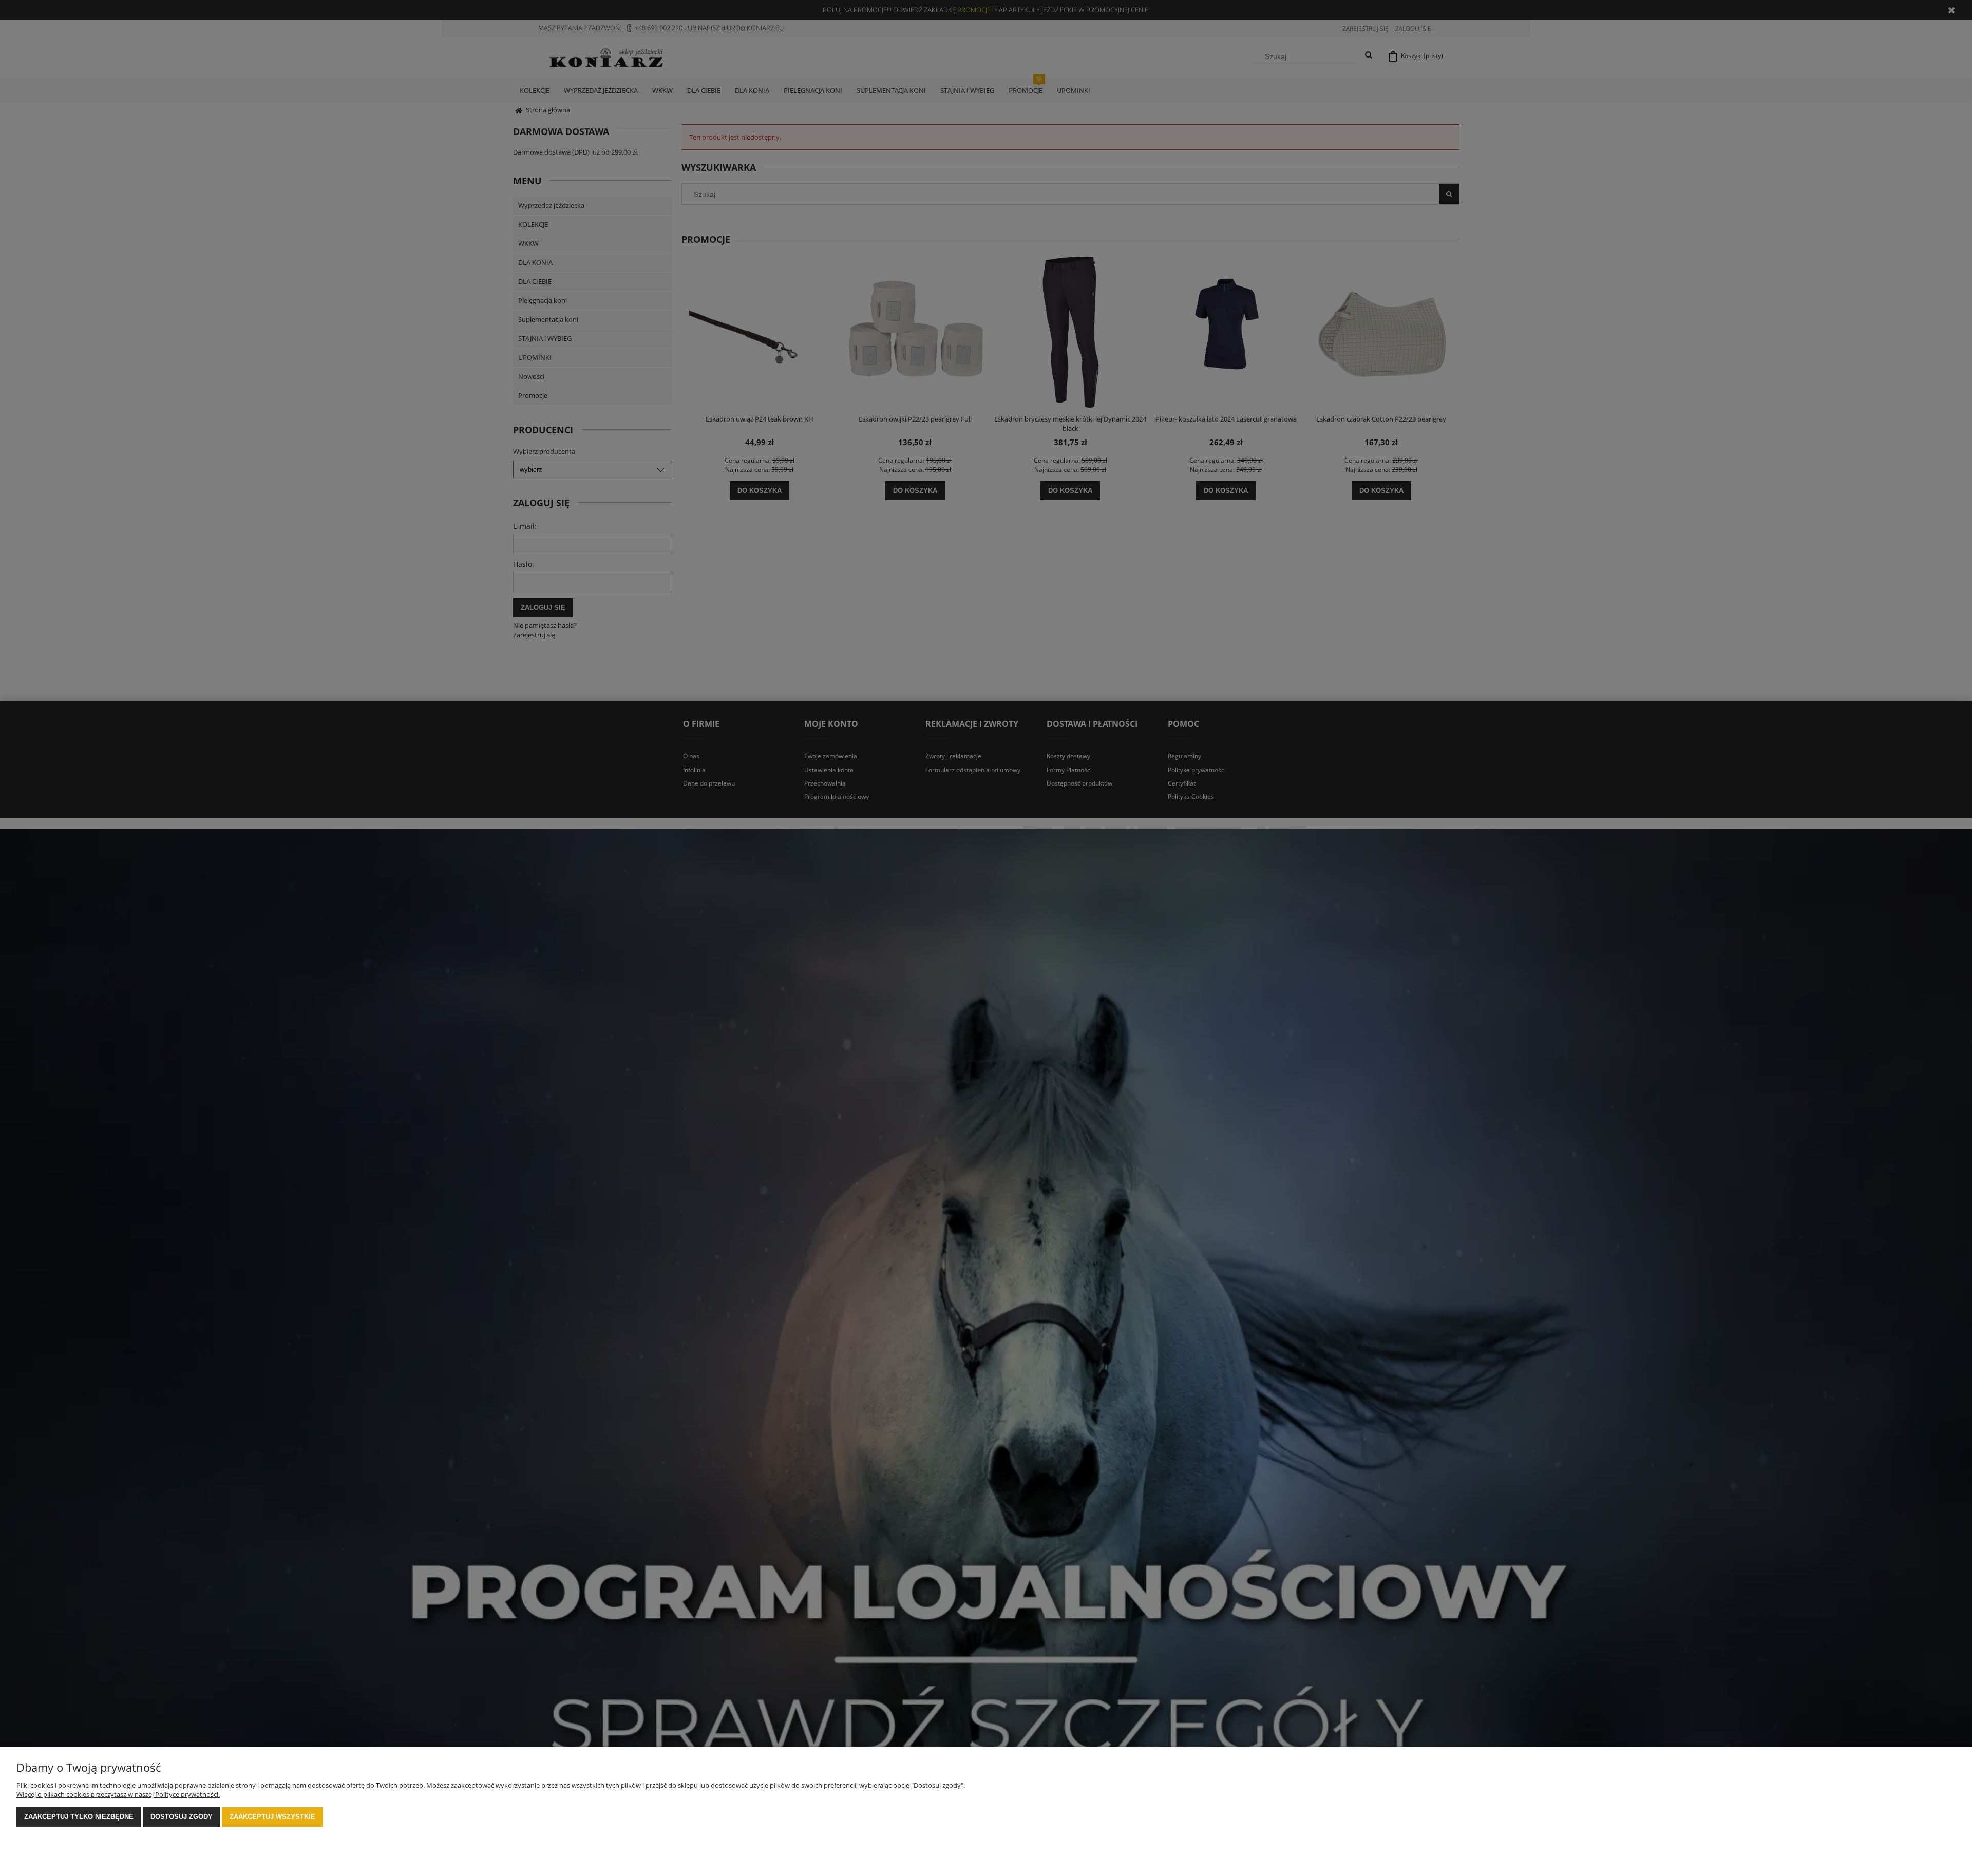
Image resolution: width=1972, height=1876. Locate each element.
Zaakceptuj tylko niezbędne (79, 1817)
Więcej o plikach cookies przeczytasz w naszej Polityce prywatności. (118, 1794)
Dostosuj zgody (182, 1817)
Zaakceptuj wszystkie (272, 1817)
